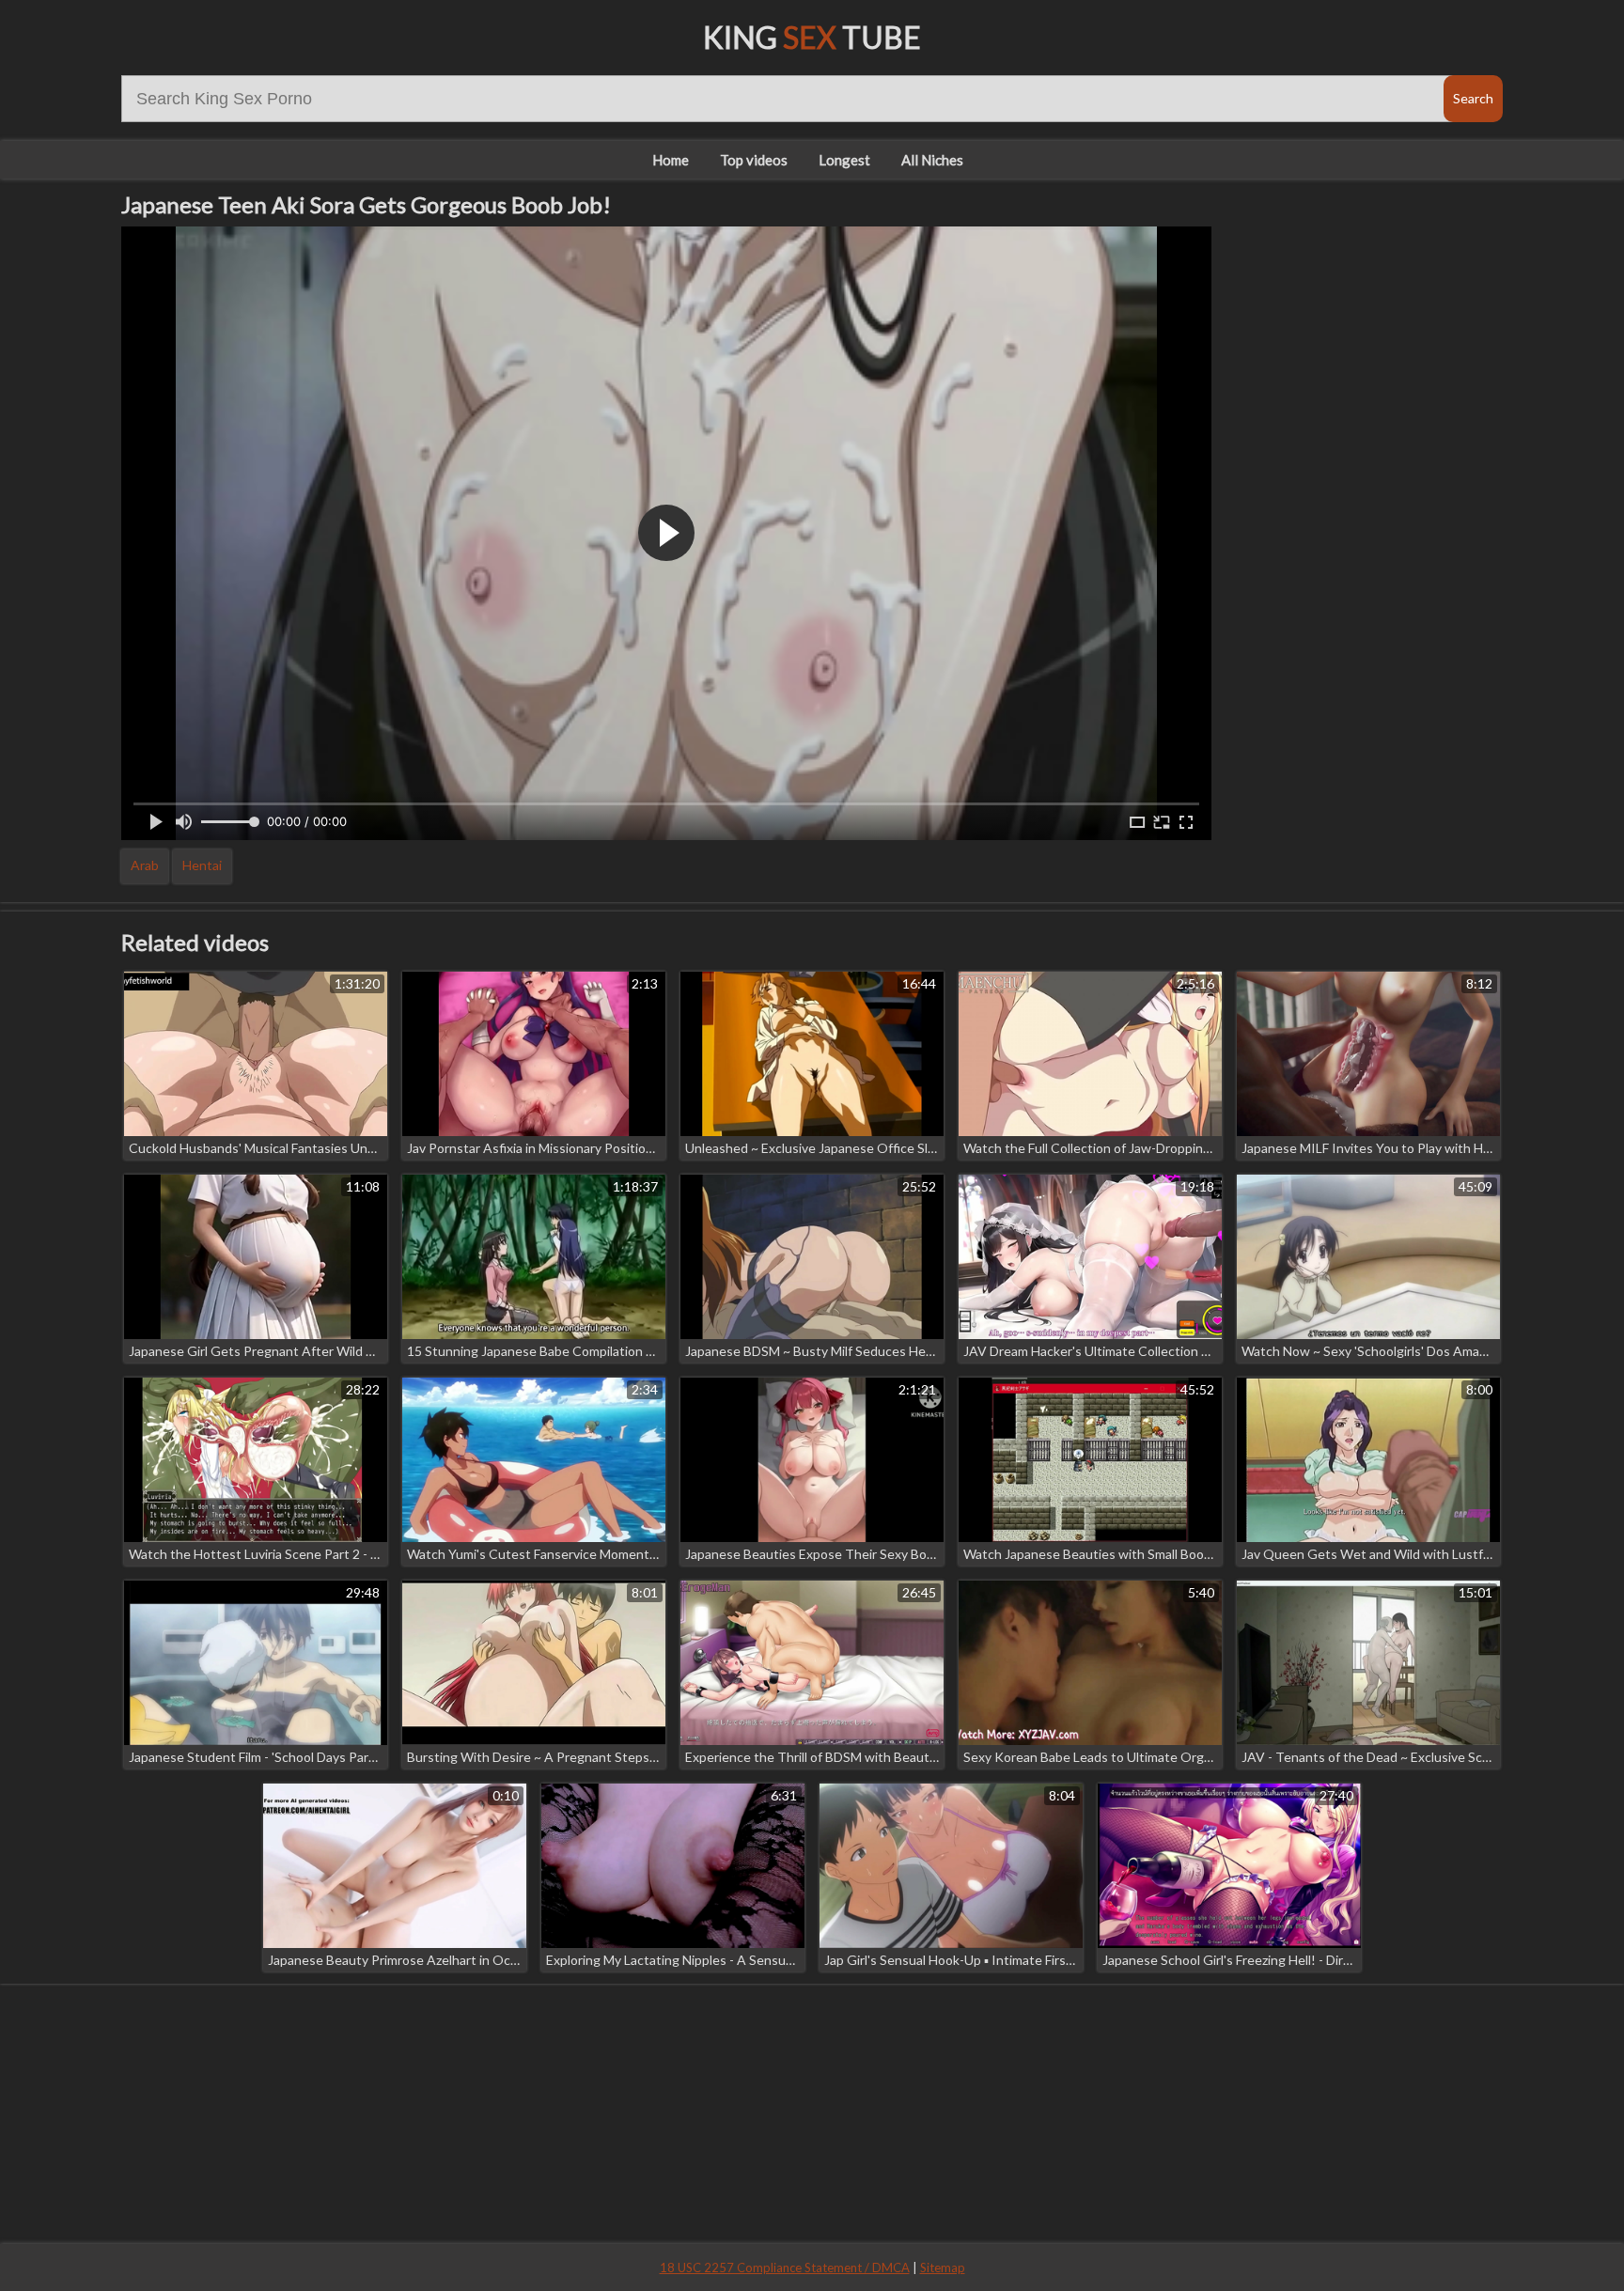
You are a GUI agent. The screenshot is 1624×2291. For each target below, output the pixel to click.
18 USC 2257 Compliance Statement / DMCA (785, 2268)
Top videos (754, 160)
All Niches (932, 160)
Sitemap (943, 2268)
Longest (844, 160)
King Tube (812, 37)
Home (671, 160)
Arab (145, 865)
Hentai (202, 865)
